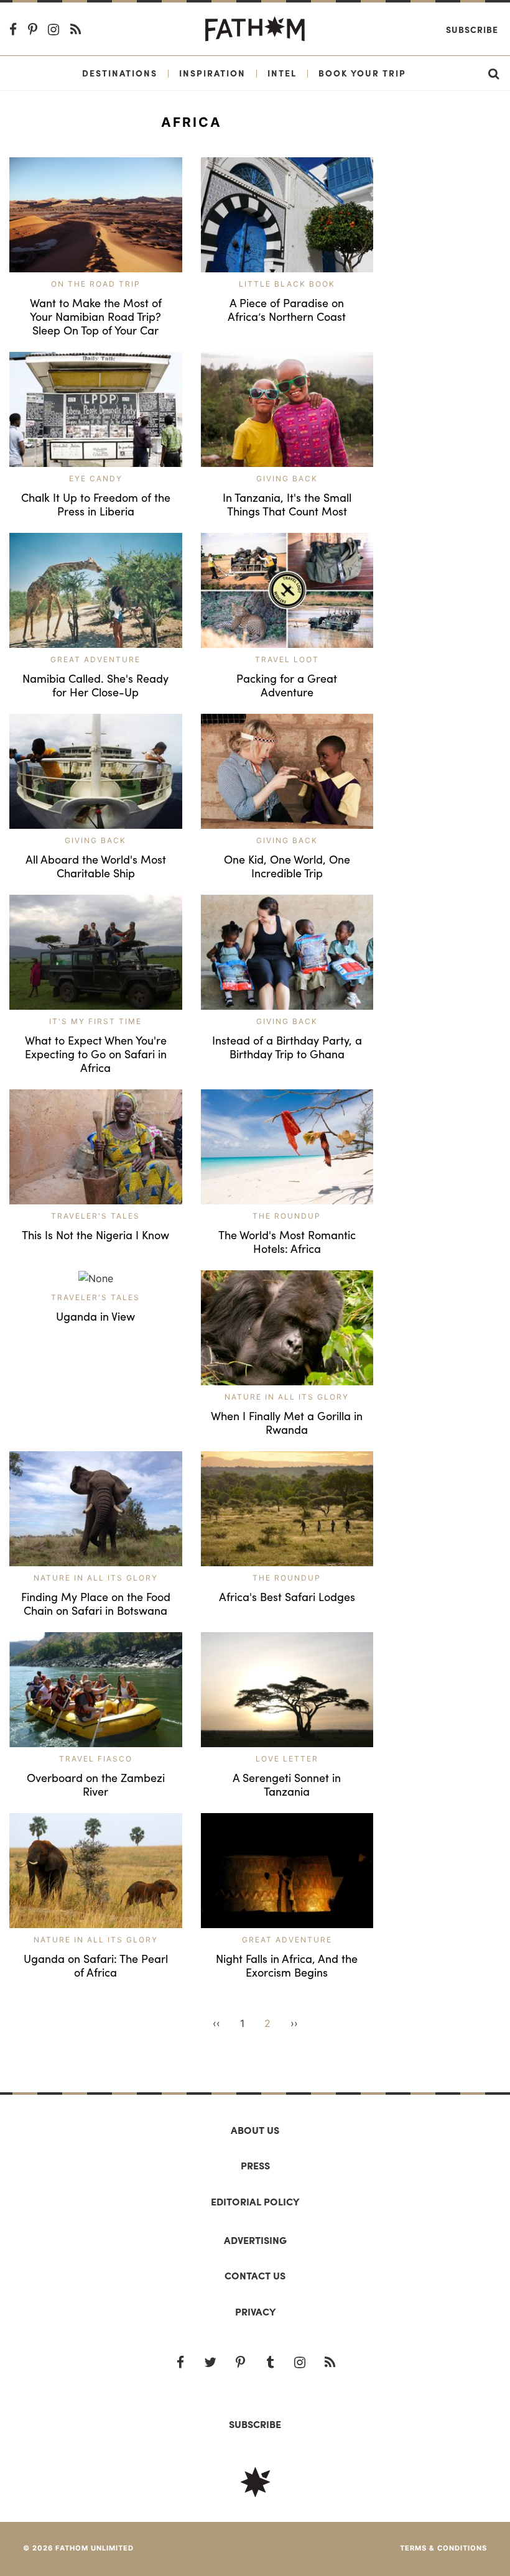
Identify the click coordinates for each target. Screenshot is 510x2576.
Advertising (255, 2240)
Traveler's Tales (95, 1216)
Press (255, 2165)
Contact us (255, 2275)
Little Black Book (287, 284)
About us (255, 2130)
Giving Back (287, 478)
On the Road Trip (96, 284)
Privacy (255, 2311)
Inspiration (212, 73)
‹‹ (216, 2023)
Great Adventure (95, 659)
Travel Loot (287, 659)
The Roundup (287, 1216)
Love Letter (287, 1759)
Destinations (120, 73)
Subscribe (472, 29)
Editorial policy (255, 2201)
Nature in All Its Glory (287, 1397)
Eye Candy (96, 478)
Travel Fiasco (96, 1759)
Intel (282, 73)
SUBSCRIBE (255, 2424)
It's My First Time (95, 1021)
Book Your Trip (362, 73)
